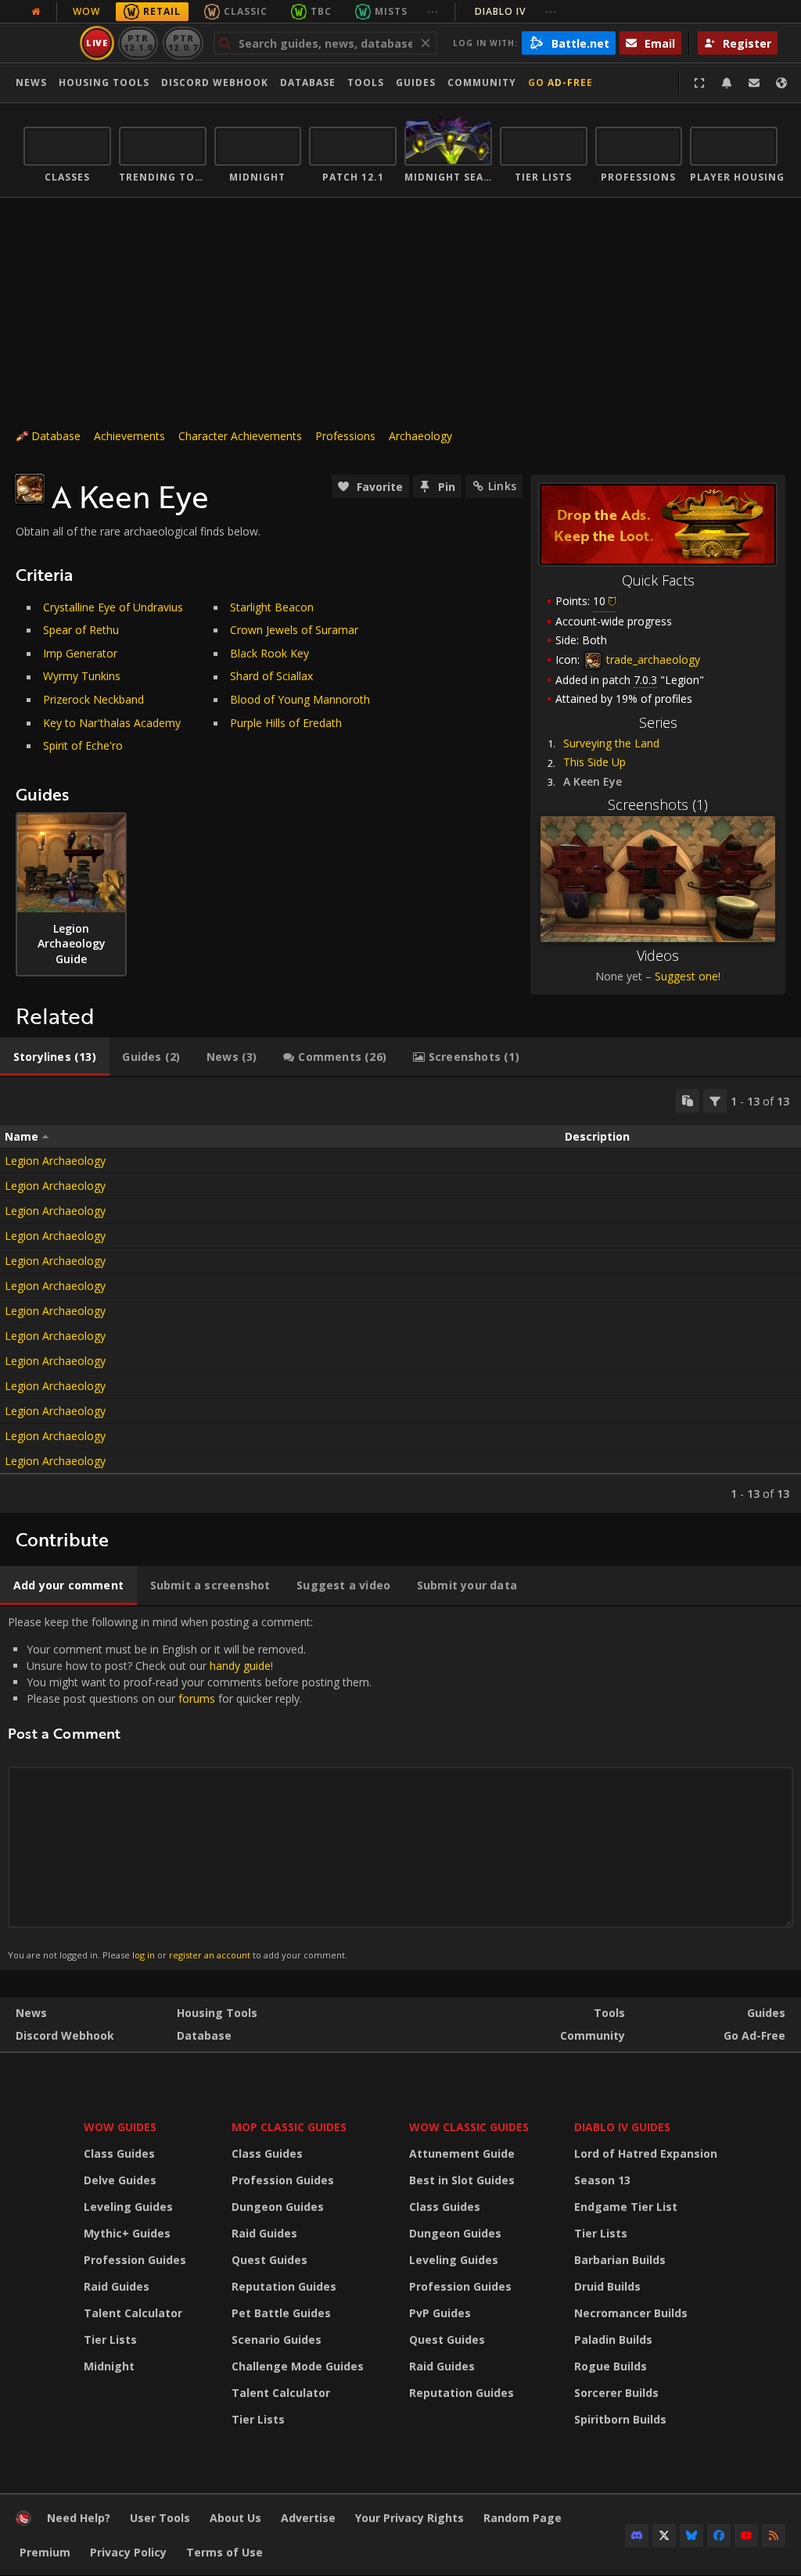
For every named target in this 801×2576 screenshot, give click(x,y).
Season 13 (602, 2180)
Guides (416, 82)
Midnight (109, 2366)
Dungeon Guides (278, 2207)
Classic (246, 11)
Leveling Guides (128, 2207)
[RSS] (774, 2535)
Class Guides (119, 2153)
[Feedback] (754, 83)
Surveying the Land (611, 743)
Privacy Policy (128, 2552)
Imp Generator (80, 653)
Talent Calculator (133, 2313)
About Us (235, 2518)
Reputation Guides (284, 2286)
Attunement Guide (462, 2153)
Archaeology (420, 436)
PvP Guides (440, 2313)
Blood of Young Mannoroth (300, 699)
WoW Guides (120, 2127)
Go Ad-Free (560, 82)
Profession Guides (135, 2260)
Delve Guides (120, 2180)
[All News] (36, 12)
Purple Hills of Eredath (286, 723)
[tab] (55, 1057)
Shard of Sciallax (271, 676)
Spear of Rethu (81, 630)
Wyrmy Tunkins (82, 676)
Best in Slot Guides (462, 2180)
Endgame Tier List (626, 2207)
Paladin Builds (613, 2340)
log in (144, 1955)
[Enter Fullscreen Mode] (699, 83)
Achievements (129, 436)
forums (197, 1698)
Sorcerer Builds (616, 2393)
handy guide (240, 1666)
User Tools (160, 2518)
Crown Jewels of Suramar (294, 630)
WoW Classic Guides (469, 2127)
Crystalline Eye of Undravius (113, 607)
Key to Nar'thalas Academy (112, 723)
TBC (321, 11)
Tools (609, 2013)
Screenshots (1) (658, 804)
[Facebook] (719, 2535)
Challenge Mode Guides (298, 2366)
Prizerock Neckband (93, 699)
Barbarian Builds (620, 2260)
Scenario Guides (277, 2340)
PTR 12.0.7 (183, 43)
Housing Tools (217, 2013)
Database (308, 82)
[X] (664, 2535)
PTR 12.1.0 (138, 43)
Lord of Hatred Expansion (646, 2153)
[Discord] (637, 2535)
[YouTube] (746, 2535)
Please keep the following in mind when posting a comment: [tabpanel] (190, 1788)
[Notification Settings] (727, 83)
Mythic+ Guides (127, 2233)
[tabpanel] (400, 1295)
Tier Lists (110, 2340)
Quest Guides (269, 2260)
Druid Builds (607, 2286)
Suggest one (686, 976)
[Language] (781, 83)
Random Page (523, 2518)
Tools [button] (366, 82)
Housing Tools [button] (104, 82)
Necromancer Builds (631, 2313)
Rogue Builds (611, 2366)
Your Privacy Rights (409, 2518)
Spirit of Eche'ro (83, 745)
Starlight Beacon (272, 607)
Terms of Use (224, 2552)
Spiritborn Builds (620, 2419)
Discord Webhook (215, 82)
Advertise (308, 2518)
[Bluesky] (691, 2535)
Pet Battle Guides (281, 2313)
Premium (45, 2552)
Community (482, 82)
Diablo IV (516, 11)
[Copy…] (688, 1101)
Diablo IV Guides (622, 2127)
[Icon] (30, 489)
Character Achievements (240, 436)
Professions (345, 436)
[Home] (23, 2522)
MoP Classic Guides (289, 2127)
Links (502, 486)
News (31, 82)
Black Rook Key (269, 653)
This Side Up (594, 762)
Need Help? (79, 2518)
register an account (210, 1955)
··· (433, 11)
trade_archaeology (652, 659)
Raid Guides (117, 2286)
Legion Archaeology (55, 1161)
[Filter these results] (715, 1101)
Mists (391, 11)
